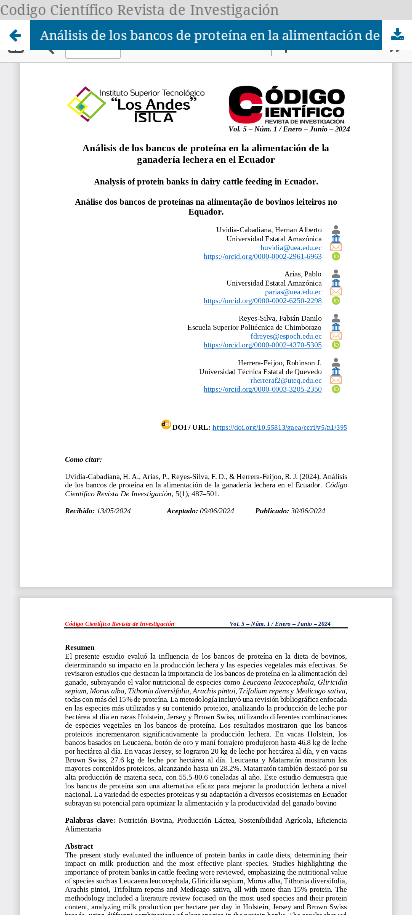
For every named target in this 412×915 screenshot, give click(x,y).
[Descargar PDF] (397, 35)
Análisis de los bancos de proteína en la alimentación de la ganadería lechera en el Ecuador (226, 35)
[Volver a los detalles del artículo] (15, 35)
